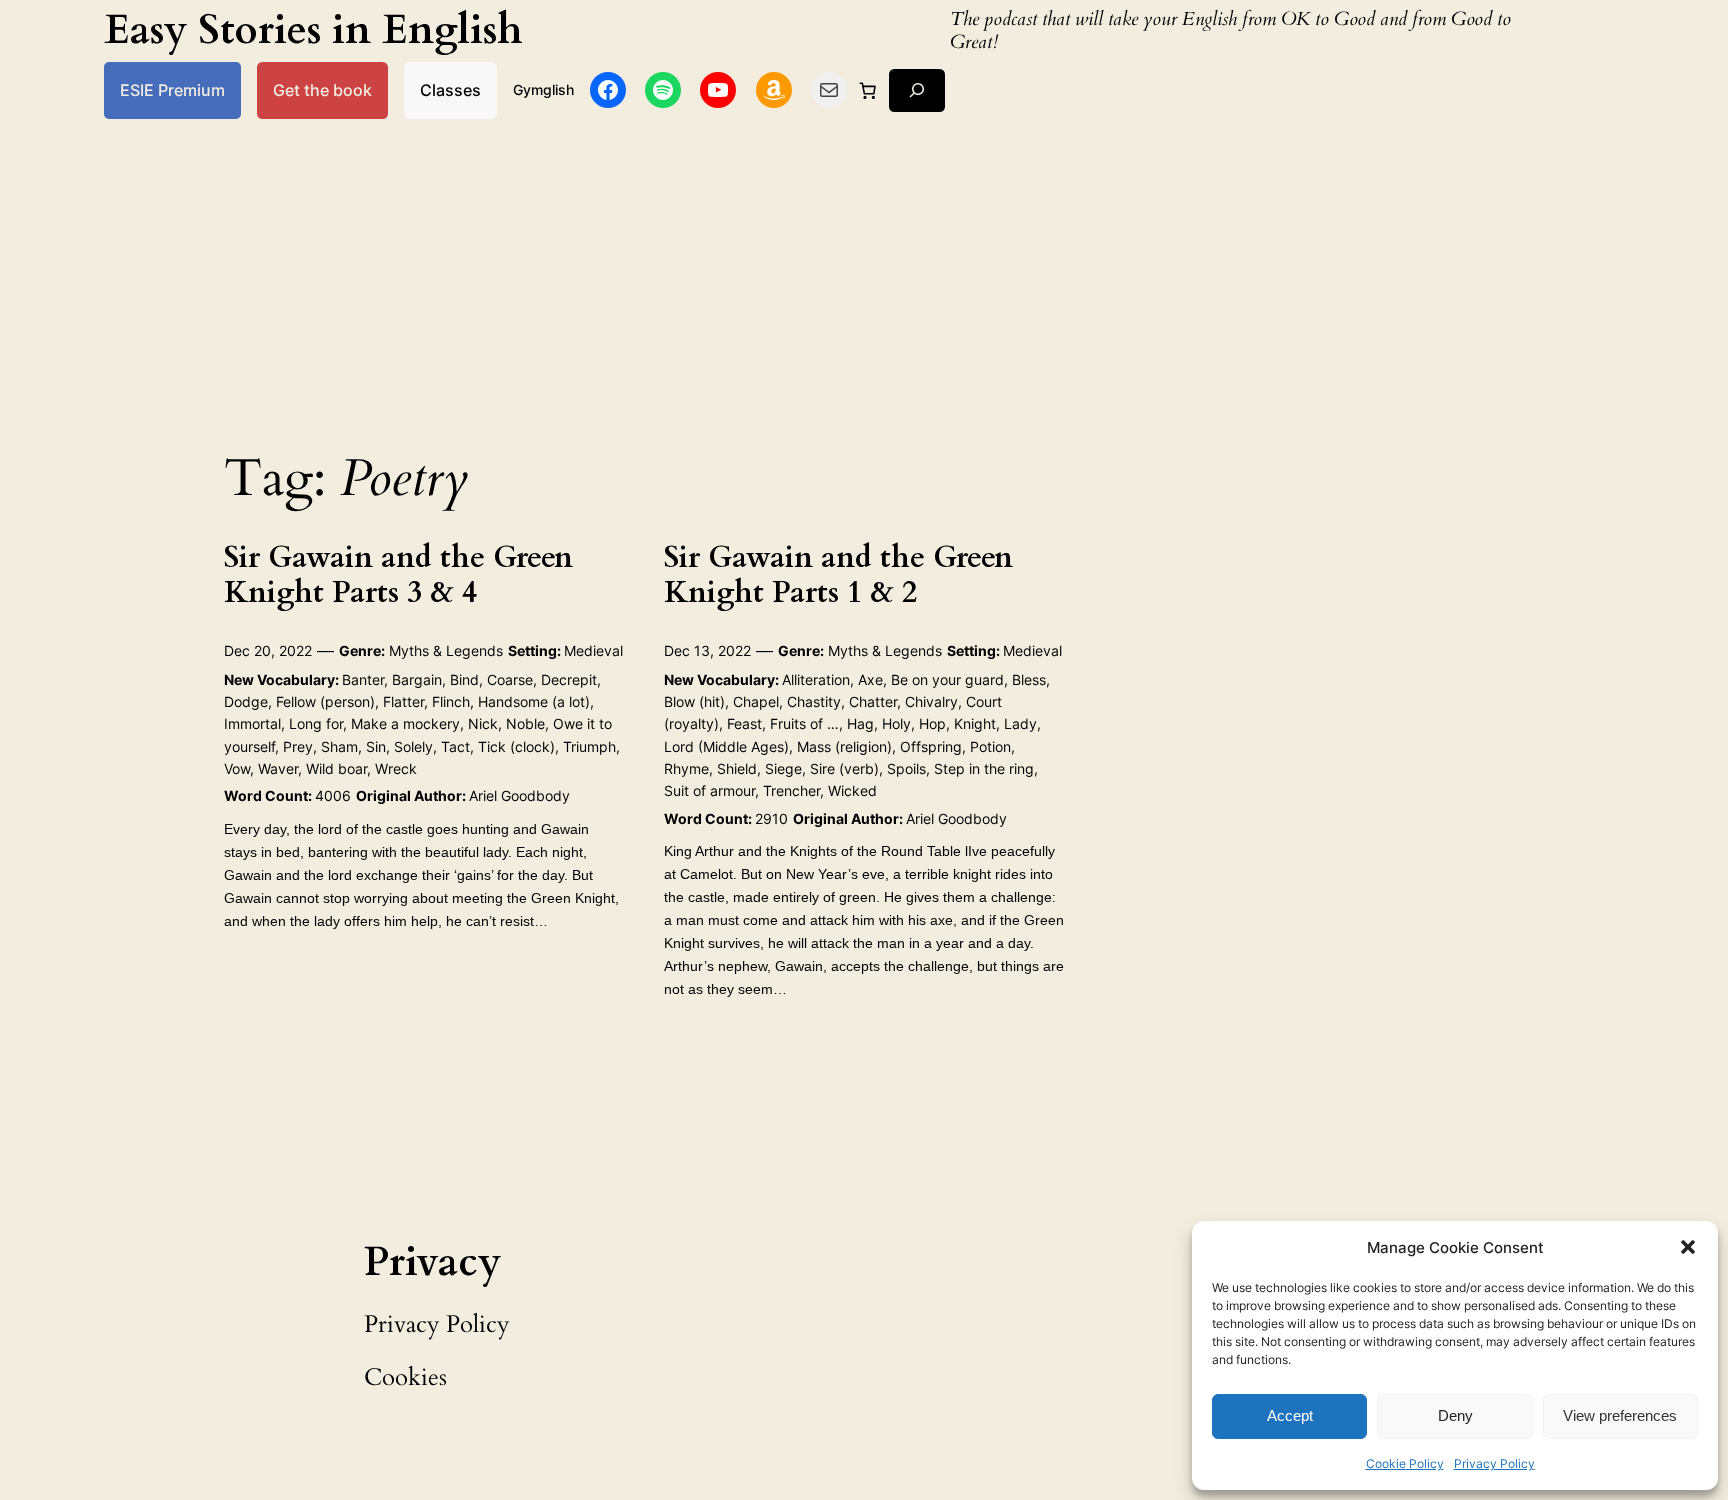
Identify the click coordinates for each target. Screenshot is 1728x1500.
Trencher (791, 790)
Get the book (322, 90)
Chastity (814, 701)
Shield (737, 768)
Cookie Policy (1405, 1463)
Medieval (593, 650)
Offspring (931, 746)
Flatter (403, 701)
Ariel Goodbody (519, 795)
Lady (1020, 723)
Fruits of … (804, 723)
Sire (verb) (844, 768)
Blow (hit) (694, 701)
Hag (860, 723)
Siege (783, 768)
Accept (1290, 1415)
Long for (316, 723)
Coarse (510, 679)
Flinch (451, 701)
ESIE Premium (172, 90)
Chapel (756, 701)
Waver (278, 768)
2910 (771, 818)
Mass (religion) (844, 746)
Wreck (396, 768)
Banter (363, 679)
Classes (450, 90)
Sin (376, 746)
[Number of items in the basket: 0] (868, 90)
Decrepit (569, 679)
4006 (333, 795)
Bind (464, 679)
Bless (1029, 679)
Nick (483, 723)
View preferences (1620, 1415)
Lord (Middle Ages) (726, 746)
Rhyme (686, 768)
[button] (1688, 1247)
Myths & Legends (446, 650)
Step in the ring (984, 768)
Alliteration (816, 679)
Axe (870, 679)
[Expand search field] (917, 90)
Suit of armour (709, 790)
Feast (744, 723)
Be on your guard (947, 679)
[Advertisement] (864, 278)
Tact (455, 746)
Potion (990, 746)
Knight (975, 723)
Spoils (906, 768)
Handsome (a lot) (534, 701)
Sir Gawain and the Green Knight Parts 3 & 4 (398, 576)
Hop (932, 723)
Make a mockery (405, 723)
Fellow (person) (325, 701)
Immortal (252, 723)
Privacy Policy (1494, 1463)
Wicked (852, 790)
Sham (339, 746)
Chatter (873, 701)
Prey (298, 746)
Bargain (417, 679)
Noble (525, 723)
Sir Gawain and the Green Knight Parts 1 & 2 (838, 576)
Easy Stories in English (313, 30)
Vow (237, 768)
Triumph (589, 746)
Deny (1455, 1415)
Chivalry (931, 701)
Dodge (246, 701)
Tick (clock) (516, 746)
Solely (413, 746)
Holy (896, 723)
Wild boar (336, 768)
